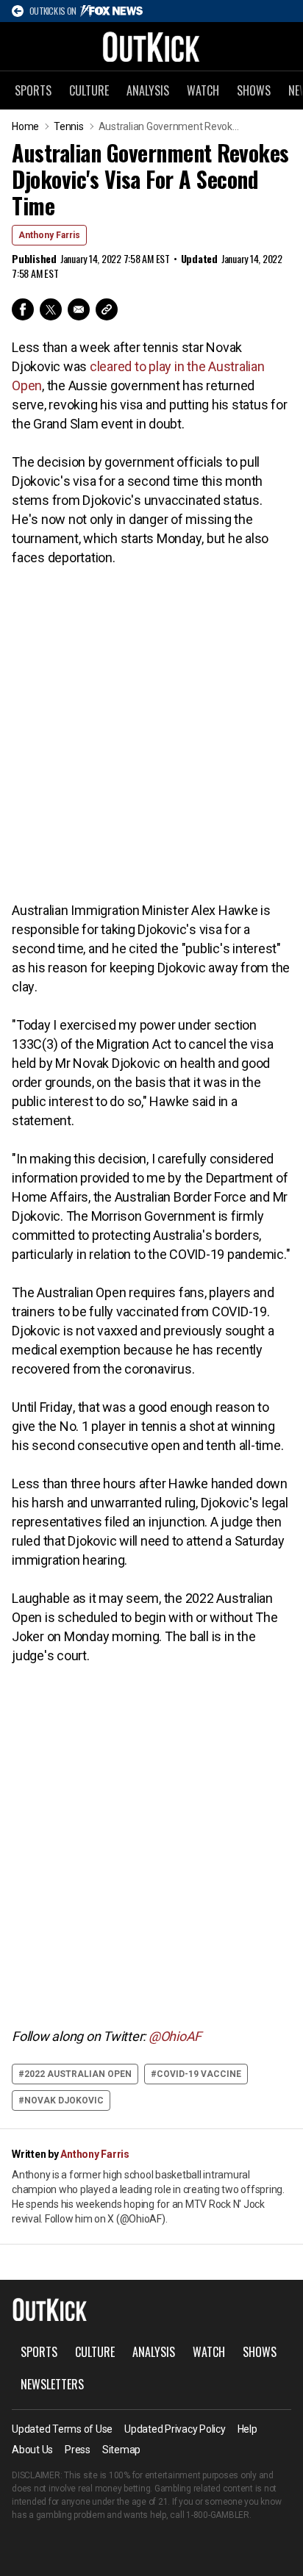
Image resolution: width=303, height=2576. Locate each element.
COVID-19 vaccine (199, 2074)
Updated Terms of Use (62, 2429)
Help (247, 2429)
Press (78, 2450)
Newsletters (52, 2384)
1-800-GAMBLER (218, 2515)
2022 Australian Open (78, 2074)
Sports (33, 90)
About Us (32, 2450)
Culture (89, 90)
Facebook (23, 309)
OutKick (151, 46)
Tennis (69, 126)
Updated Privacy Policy (175, 2429)
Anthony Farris (49, 235)
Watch (203, 90)
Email (79, 309)
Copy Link (107, 309)
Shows (254, 90)
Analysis (148, 90)
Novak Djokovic (64, 2100)
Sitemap (121, 2450)
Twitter (51, 309)
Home (25, 126)
